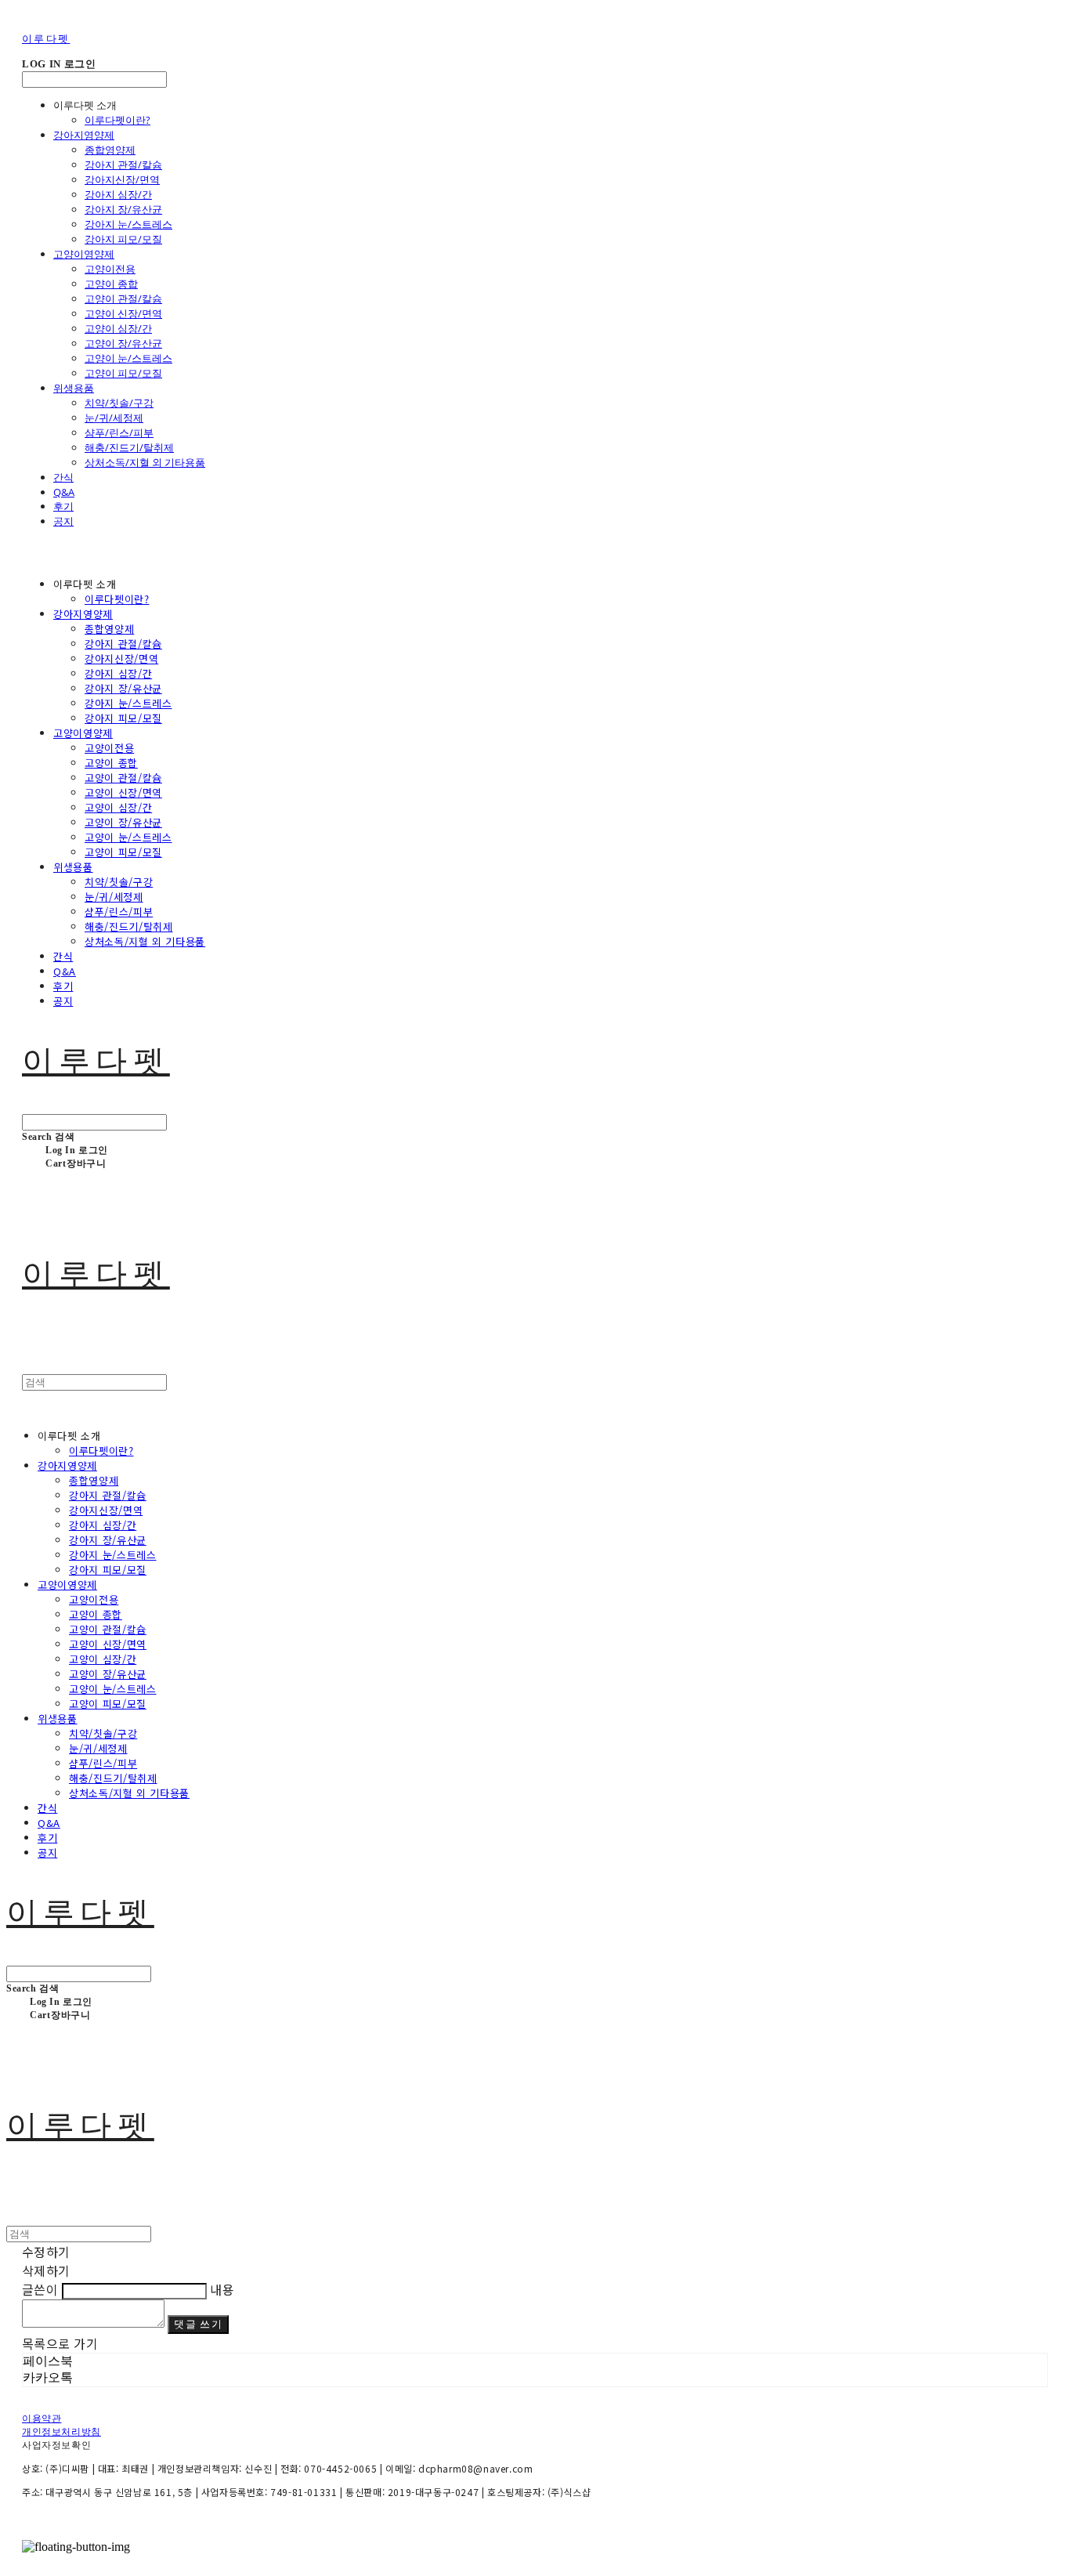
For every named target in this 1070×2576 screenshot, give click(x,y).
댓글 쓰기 (198, 2324)
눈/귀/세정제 (114, 418)
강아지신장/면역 (122, 179)
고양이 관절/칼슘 (123, 298)
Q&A (64, 492)
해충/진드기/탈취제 (129, 447)
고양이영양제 (84, 254)
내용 (222, 2289)
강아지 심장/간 (118, 194)
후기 (63, 506)
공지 (63, 521)
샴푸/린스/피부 (119, 432)
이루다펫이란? (117, 120)
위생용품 (74, 388)
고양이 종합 (111, 284)
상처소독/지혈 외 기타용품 (145, 462)
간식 (63, 477)
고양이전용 (110, 269)
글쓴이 (40, 2289)
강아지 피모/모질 (123, 239)
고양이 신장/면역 (123, 313)
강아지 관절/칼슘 (123, 165)
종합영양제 (110, 150)
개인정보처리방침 (61, 2432)
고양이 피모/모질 (123, 373)
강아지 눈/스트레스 (128, 224)
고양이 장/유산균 (123, 343)
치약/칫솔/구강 (119, 403)
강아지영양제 (84, 135)
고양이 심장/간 (118, 328)
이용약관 (42, 2419)
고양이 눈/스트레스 (128, 358)
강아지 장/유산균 (123, 209)
